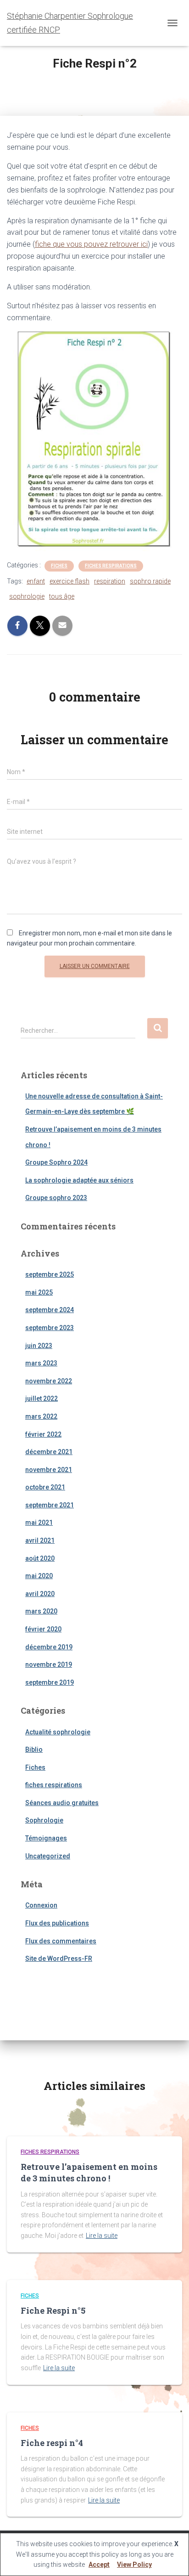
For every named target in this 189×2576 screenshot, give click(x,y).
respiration (110, 581)
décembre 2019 (49, 1647)
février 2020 (43, 1629)
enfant (36, 581)
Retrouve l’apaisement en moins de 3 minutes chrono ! (89, 2172)
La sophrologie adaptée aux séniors (79, 1180)
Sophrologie (44, 1820)
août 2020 (40, 1558)
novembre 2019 (49, 1664)
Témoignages (46, 1838)
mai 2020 (39, 1576)
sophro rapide (150, 581)
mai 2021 (39, 1523)
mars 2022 (41, 1416)
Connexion (41, 1905)
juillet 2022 (42, 1398)
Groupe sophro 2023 (56, 1198)
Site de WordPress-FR (59, 1959)
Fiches (59, 566)
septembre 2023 (50, 1328)
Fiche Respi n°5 (53, 2310)
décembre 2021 (49, 1452)
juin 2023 (39, 1346)
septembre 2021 (50, 1505)
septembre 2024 (50, 1310)
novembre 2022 (49, 1381)
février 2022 (43, 1434)
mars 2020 (41, 1611)
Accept (99, 2565)
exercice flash (69, 581)
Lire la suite (102, 2236)
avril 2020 (40, 1594)
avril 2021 (40, 1540)
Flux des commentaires (61, 1941)
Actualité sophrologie (58, 1732)
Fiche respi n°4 (52, 2443)
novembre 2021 (49, 1470)
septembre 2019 (50, 1682)
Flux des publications (57, 1923)
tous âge (62, 596)
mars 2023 (41, 1363)
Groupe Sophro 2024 (56, 1162)
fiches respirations (111, 566)
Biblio (34, 1749)
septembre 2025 (50, 1274)
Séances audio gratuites (62, 1803)
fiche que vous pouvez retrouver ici (91, 244)
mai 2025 (39, 1292)
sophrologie (27, 596)
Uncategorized (48, 1856)
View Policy (134, 2565)
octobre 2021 (45, 1487)
